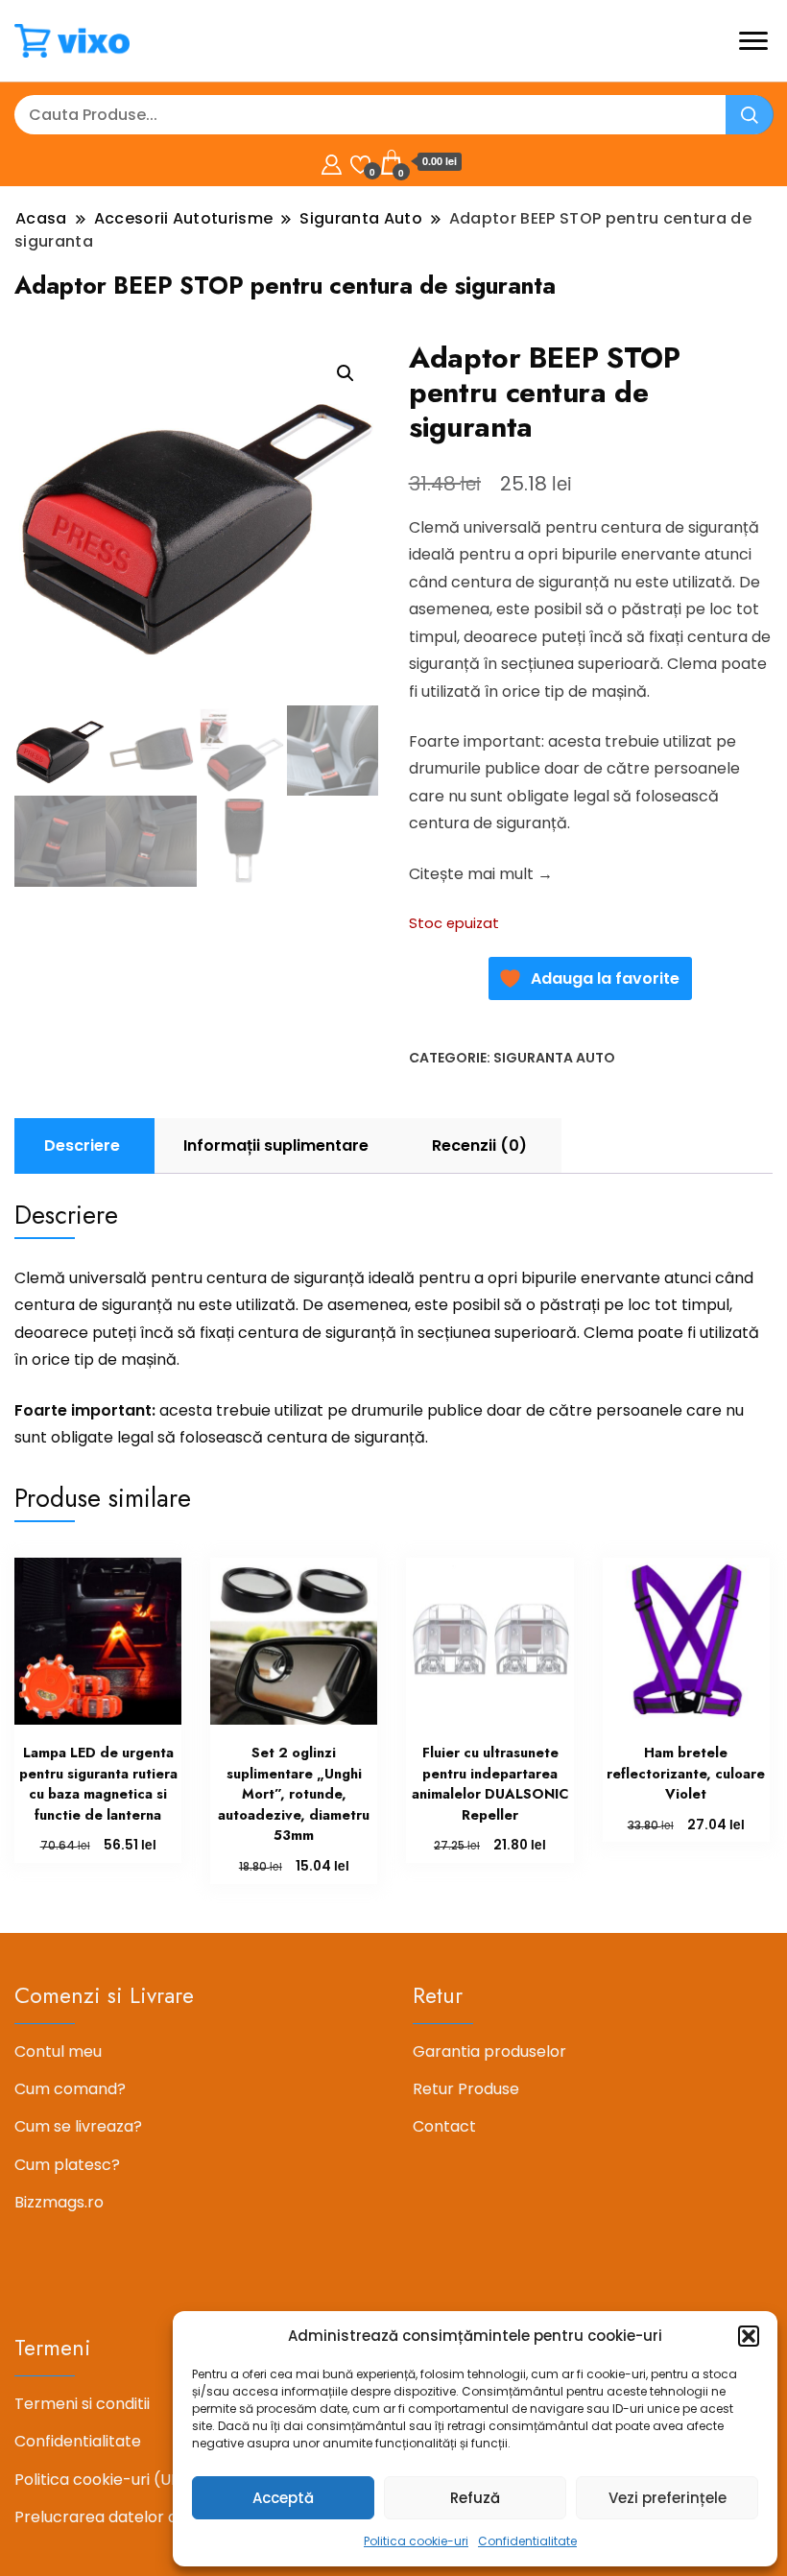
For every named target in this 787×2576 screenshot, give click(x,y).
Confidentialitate (527, 2541)
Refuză (475, 2498)
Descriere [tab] (82, 1145)
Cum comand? (70, 2089)
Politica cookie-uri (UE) (101, 2480)
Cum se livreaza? (78, 2126)
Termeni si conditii (82, 2404)
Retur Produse (466, 2089)
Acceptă (283, 2498)
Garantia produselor (489, 2051)
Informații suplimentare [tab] (276, 1145)
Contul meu (58, 2051)
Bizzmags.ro (59, 2202)
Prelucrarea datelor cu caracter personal (172, 2517)
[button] (749, 2336)
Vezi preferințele (668, 2498)
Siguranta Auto (554, 1058)
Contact (444, 2126)
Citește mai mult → (481, 874)
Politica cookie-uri (416, 2541)
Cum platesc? (67, 2165)
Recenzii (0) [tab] (479, 1145)
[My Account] (332, 162)
